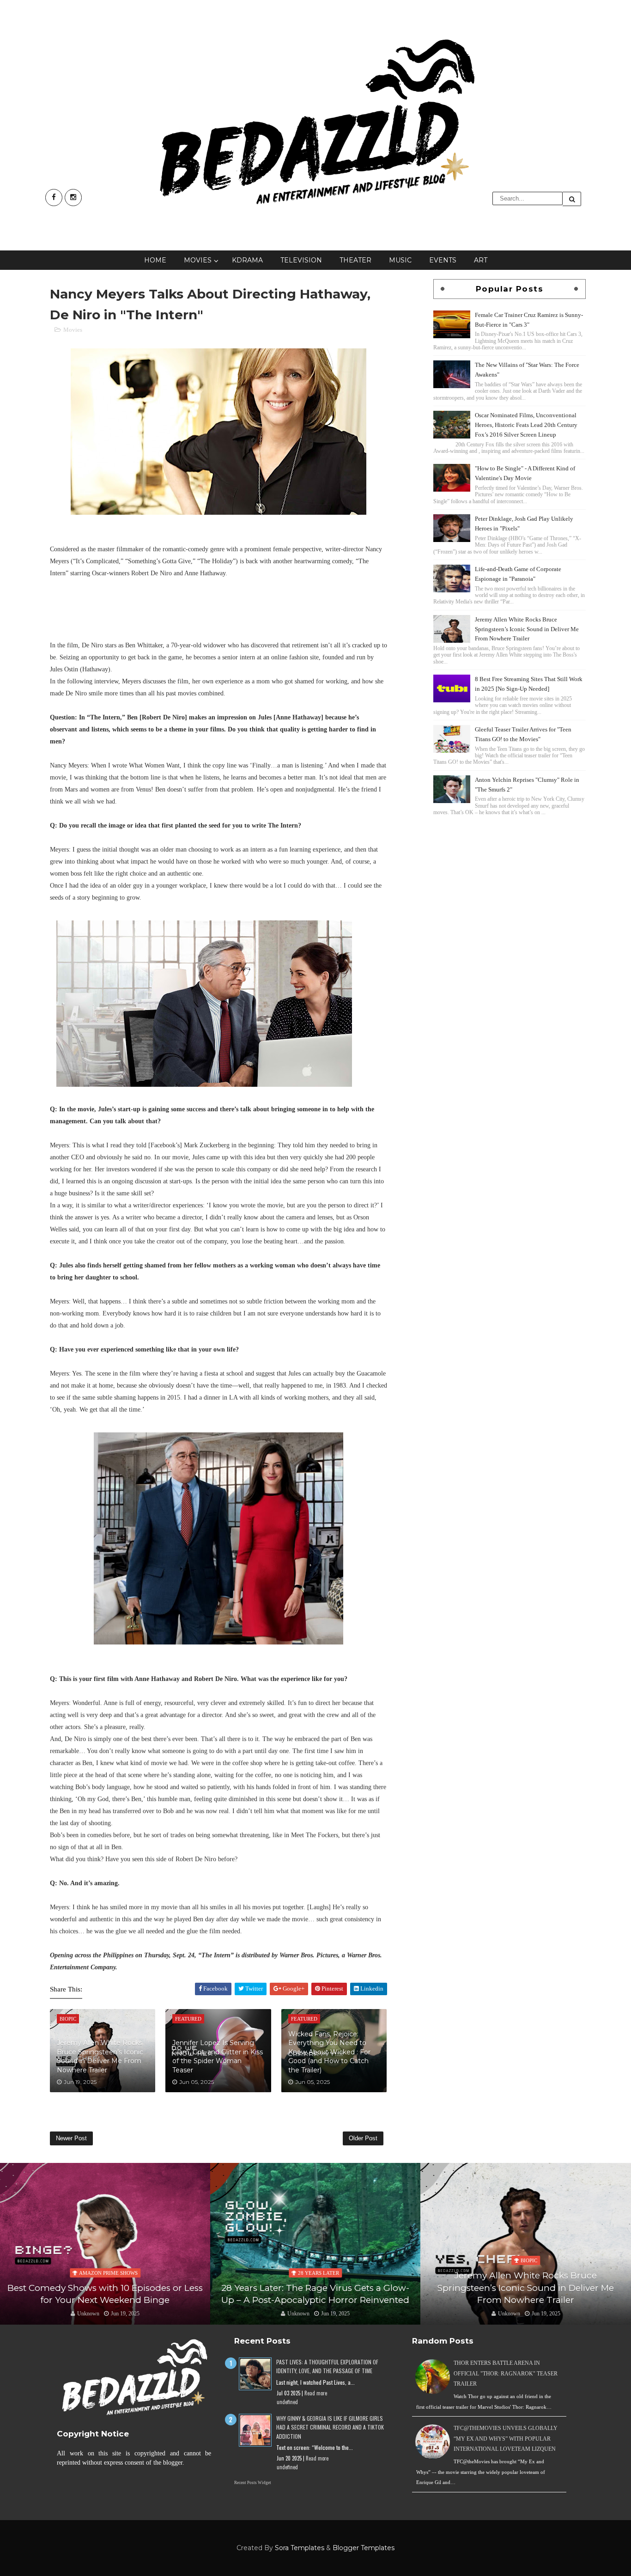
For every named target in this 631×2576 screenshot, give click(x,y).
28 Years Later (319, 2273)
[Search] (572, 199)
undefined (287, 2402)
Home (155, 260)
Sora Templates (300, 2548)
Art (481, 260)
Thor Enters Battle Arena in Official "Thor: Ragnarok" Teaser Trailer (506, 2373)
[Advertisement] (510, 883)
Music (400, 260)
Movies (198, 260)
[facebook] (54, 198)
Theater (355, 260)
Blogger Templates (364, 2548)
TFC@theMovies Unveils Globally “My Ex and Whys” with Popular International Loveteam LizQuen (506, 2439)
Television (301, 260)
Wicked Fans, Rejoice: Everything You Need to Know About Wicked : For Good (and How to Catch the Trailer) (329, 2052)
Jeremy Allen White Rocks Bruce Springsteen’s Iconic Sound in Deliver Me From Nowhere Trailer (100, 2056)
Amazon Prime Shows (108, 2273)
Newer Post (71, 2138)
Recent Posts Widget (253, 2483)
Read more (316, 2393)
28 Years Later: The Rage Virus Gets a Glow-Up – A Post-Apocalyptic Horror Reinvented (315, 2294)
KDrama (247, 260)
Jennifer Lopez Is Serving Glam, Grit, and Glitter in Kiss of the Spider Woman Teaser (218, 2056)
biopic (529, 2260)
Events (443, 260)
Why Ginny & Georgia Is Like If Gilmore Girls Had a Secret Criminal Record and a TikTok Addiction (330, 2427)
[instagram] (73, 198)
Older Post (363, 2138)
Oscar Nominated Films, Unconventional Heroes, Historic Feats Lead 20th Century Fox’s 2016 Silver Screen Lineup (526, 425)
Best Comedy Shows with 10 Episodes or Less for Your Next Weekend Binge (105, 2294)
